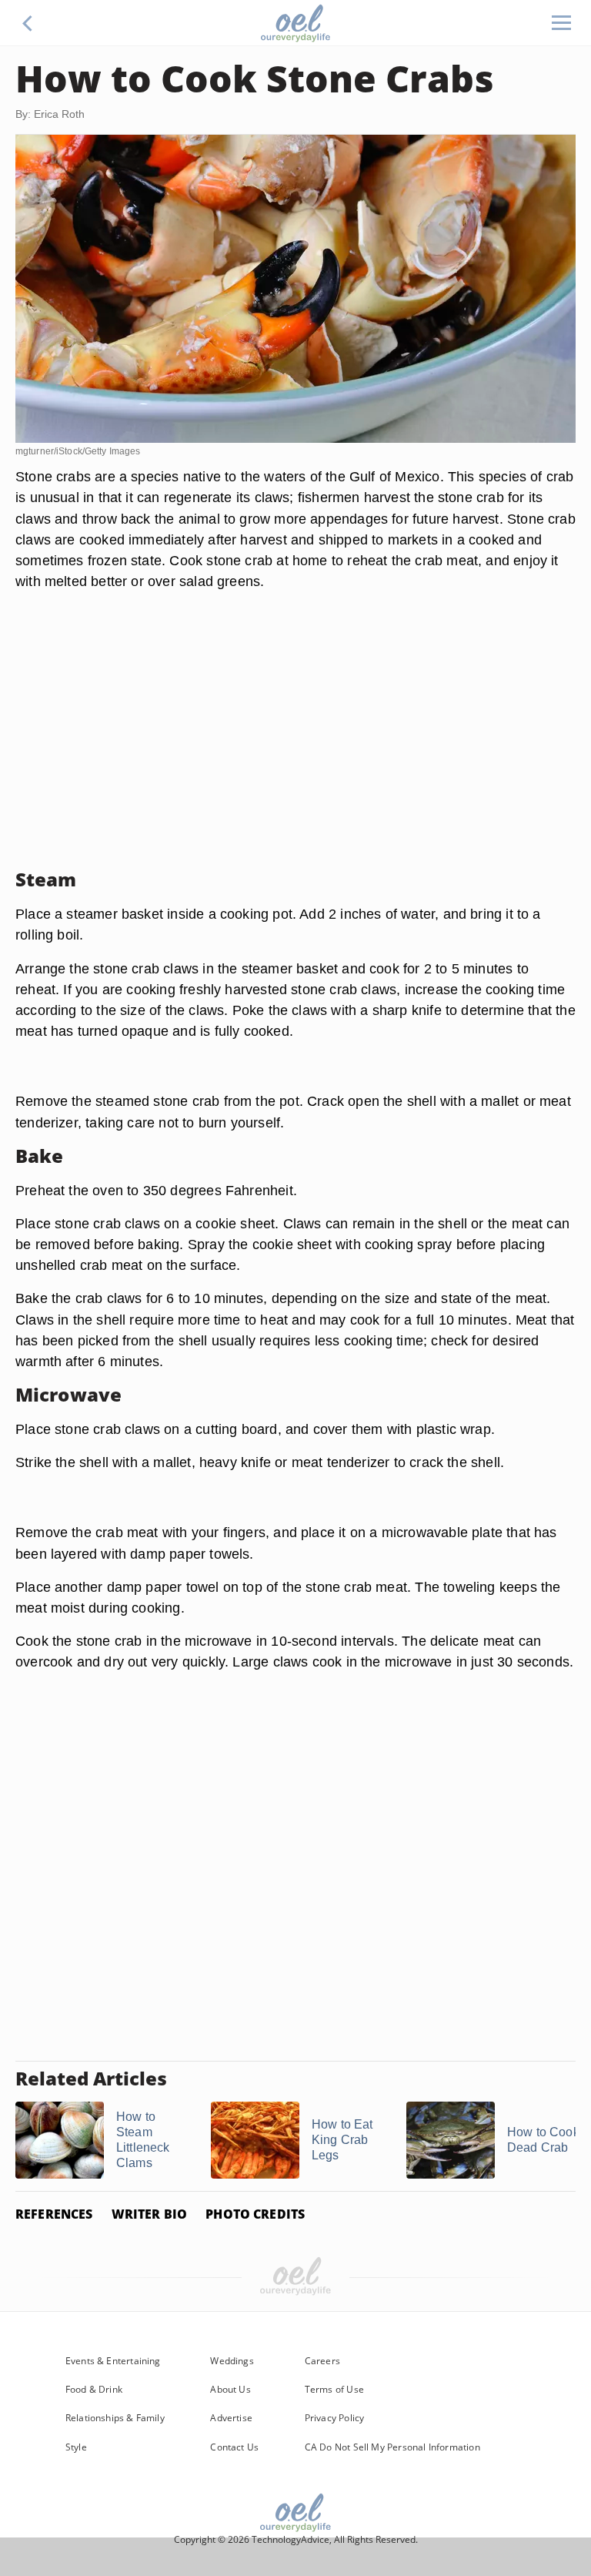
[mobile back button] (28, 23)
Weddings (232, 2361)
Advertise (231, 2418)
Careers (322, 2361)
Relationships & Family (115, 2418)
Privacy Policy (335, 2418)
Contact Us (234, 2447)
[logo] (295, 23)
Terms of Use (334, 2389)
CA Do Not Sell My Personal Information (392, 2447)
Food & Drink (94, 2389)
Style (76, 2447)
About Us (230, 2389)
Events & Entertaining (113, 2361)
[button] (28, 23)
